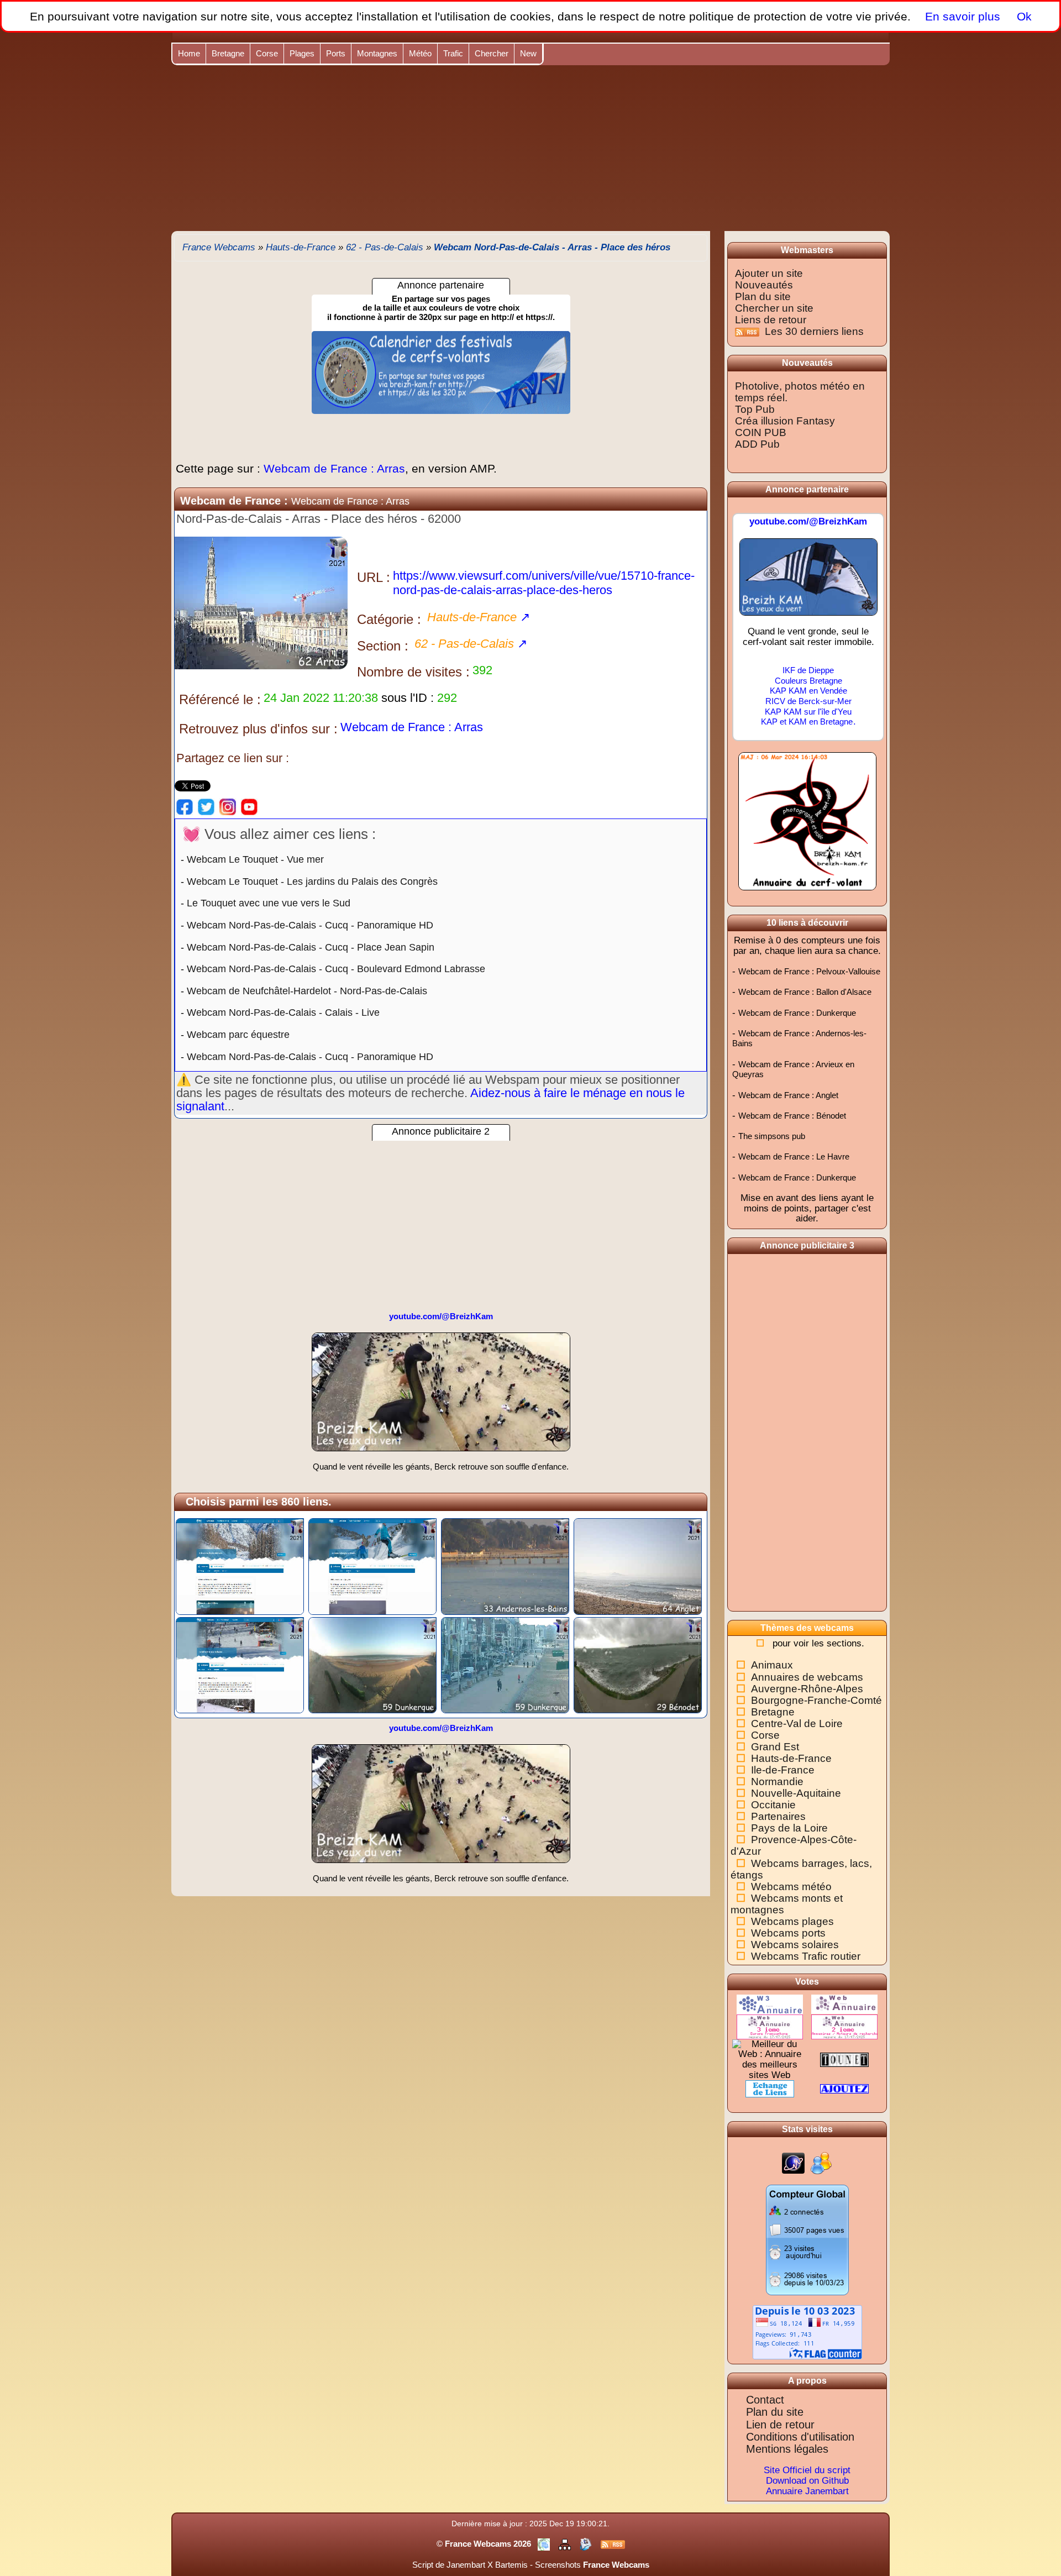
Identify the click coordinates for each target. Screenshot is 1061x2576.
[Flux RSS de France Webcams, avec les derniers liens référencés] (613, 2544)
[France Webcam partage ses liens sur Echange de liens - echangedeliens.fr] (770, 2088)
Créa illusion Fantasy (785, 421)
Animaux (772, 1665)
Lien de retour (780, 2425)
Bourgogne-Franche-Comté (816, 1700)
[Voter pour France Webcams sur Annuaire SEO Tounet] (844, 2059)
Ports (336, 53)
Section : (383, 646)
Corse (267, 53)
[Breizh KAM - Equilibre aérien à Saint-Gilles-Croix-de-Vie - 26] (808, 582)
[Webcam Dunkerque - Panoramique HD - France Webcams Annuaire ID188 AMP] (372, 1664)
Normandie (777, 1782)
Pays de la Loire (789, 1828)
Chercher (492, 53)
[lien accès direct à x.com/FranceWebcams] (206, 806)
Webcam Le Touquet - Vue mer (255, 859)
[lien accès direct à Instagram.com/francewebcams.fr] (228, 806)
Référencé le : (220, 699)
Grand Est (775, 1747)
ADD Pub (757, 444)
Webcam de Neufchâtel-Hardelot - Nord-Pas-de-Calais (307, 991)
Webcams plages (792, 1921)
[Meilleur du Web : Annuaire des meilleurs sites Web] (770, 2059)
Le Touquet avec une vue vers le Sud (269, 903)
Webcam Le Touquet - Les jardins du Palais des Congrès (312, 882)
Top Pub (755, 409)
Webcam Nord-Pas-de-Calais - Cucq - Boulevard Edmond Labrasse (336, 969)
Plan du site (763, 297)
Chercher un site (774, 308)
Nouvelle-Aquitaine (796, 1793)
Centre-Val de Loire (797, 1724)
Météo (420, 53)
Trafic (453, 53)
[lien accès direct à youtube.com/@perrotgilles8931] (249, 806)
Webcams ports (788, 1933)
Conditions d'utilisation (800, 2437)
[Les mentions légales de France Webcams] (545, 2544)
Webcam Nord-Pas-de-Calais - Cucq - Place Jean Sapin (311, 947)
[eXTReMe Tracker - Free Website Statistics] (793, 2163)
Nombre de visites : (413, 672)
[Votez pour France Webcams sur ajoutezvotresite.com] (844, 2088)
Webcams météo (791, 1887)
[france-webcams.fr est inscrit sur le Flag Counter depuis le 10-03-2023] (807, 2332)
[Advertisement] (530, 148)
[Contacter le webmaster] (587, 2544)
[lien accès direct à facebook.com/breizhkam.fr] (185, 806)
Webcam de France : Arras (336, 468)
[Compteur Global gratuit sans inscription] (807, 2239)
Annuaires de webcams (807, 1677)
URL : (374, 577)
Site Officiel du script (807, 2470)
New (528, 53)
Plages (302, 53)
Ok (1023, 16)
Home (189, 53)
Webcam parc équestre (238, 1035)
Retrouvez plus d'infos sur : (258, 729)
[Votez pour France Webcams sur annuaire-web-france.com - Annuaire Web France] (844, 2004)
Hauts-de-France (791, 1758)
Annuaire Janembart (807, 2491)
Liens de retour (771, 320)
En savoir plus (963, 16)
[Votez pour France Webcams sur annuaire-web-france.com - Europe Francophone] (770, 2026)
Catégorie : (389, 619)
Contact (765, 2400)
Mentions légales (787, 2449)
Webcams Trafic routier (806, 1956)
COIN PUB (761, 432)
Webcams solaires (795, 1945)
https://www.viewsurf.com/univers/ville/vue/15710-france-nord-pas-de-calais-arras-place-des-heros (544, 583)
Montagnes (377, 53)
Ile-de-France (783, 1770)
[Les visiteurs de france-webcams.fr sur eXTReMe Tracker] (821, 2163)
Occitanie (773, 1805)
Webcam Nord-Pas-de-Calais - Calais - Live (283, 1012)
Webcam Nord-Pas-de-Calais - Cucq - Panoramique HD (310, 925)
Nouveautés (764, 285)
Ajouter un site (769, 273)
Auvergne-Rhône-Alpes (807, 1689)
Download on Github (807, 2481)
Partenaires (778, 1816)
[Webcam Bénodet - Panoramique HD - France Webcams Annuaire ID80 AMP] (638, 1664)
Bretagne (228, 53)
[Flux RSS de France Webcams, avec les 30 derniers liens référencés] (749, 331)
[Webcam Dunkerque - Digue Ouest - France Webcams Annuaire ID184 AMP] (505, 1664)
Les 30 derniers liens (814, 331)
